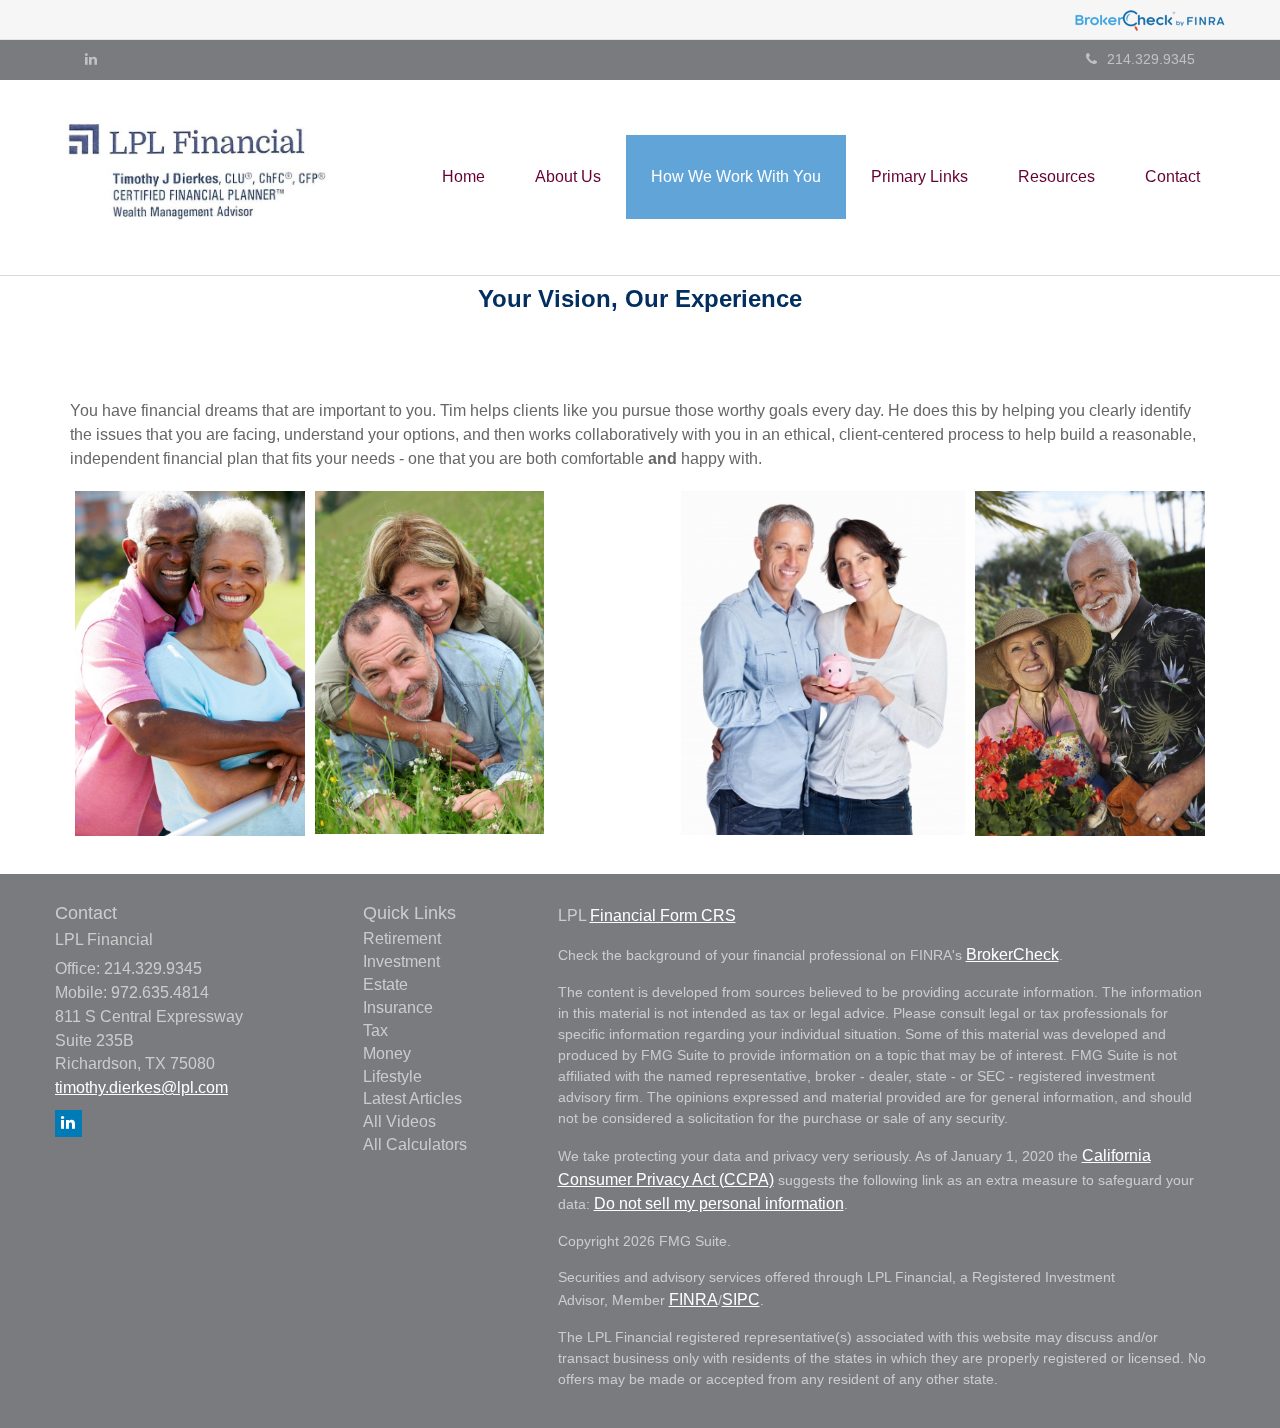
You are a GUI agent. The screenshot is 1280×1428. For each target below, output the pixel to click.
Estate (385, 984)
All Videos (399, 1121)
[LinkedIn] (91, 59)
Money (387, 1053)
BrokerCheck (1012, 954)
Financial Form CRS (663, 915)
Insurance (398, 1007)
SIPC (741, 1299)
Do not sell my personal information (719, 1203)
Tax (375, 1030)
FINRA (693, 1299)
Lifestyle (392, 1076)
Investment (401, 961)
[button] (568, 177)
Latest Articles (412, 1098)
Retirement (402, 938)
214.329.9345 (1151, 59)
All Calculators (415, 1144)
